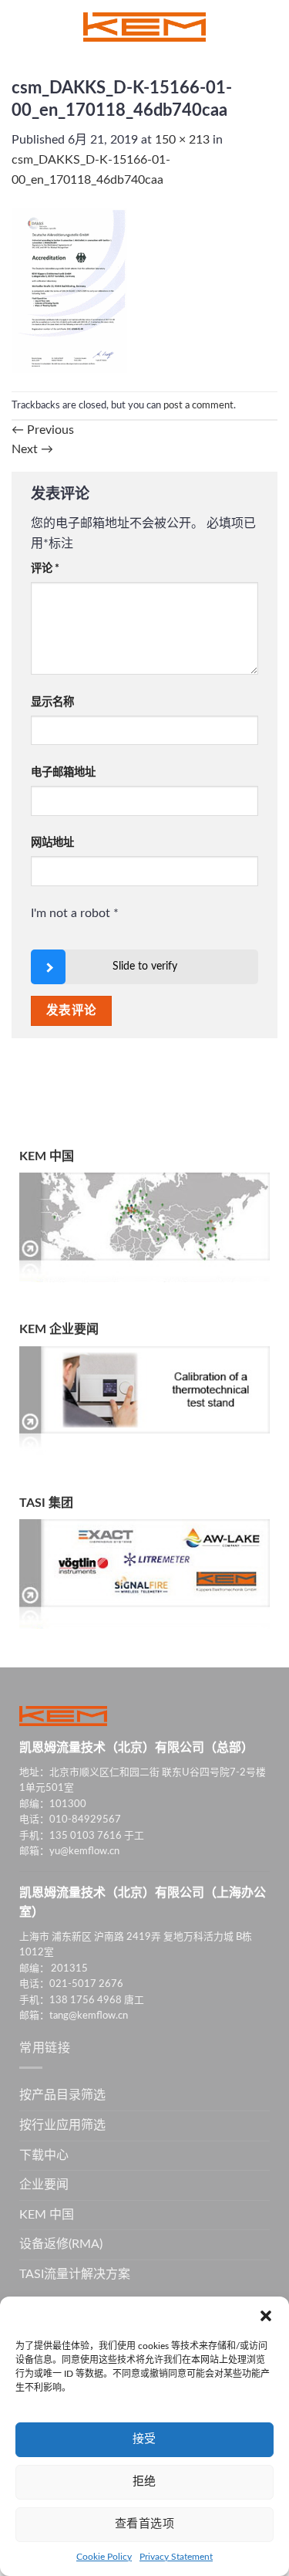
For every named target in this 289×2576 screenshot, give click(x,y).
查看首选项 (144, 2524)
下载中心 (44, 2155)
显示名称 (52, 702)
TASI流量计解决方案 (75, 2274)
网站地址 (52, 843)
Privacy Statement (176, 2557)
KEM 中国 (47, 1156)
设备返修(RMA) (61, 2244)
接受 (144, 2439)
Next (32, 449)
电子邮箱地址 (63, 772)
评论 (45, 569)
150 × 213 (182, 140)
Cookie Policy (104, 2557)
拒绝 (144, 2481)
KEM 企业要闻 (59, 1329)
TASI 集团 (46, 1503)
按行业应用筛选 (62, 2125)
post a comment (198, 405)
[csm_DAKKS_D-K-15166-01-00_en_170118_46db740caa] (69, 290)
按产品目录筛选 (62, 2095)
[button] (266, 2316)
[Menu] (21, 27)
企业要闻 (44, 2185)
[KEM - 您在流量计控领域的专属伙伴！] (145, 27)
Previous (43, 430)
